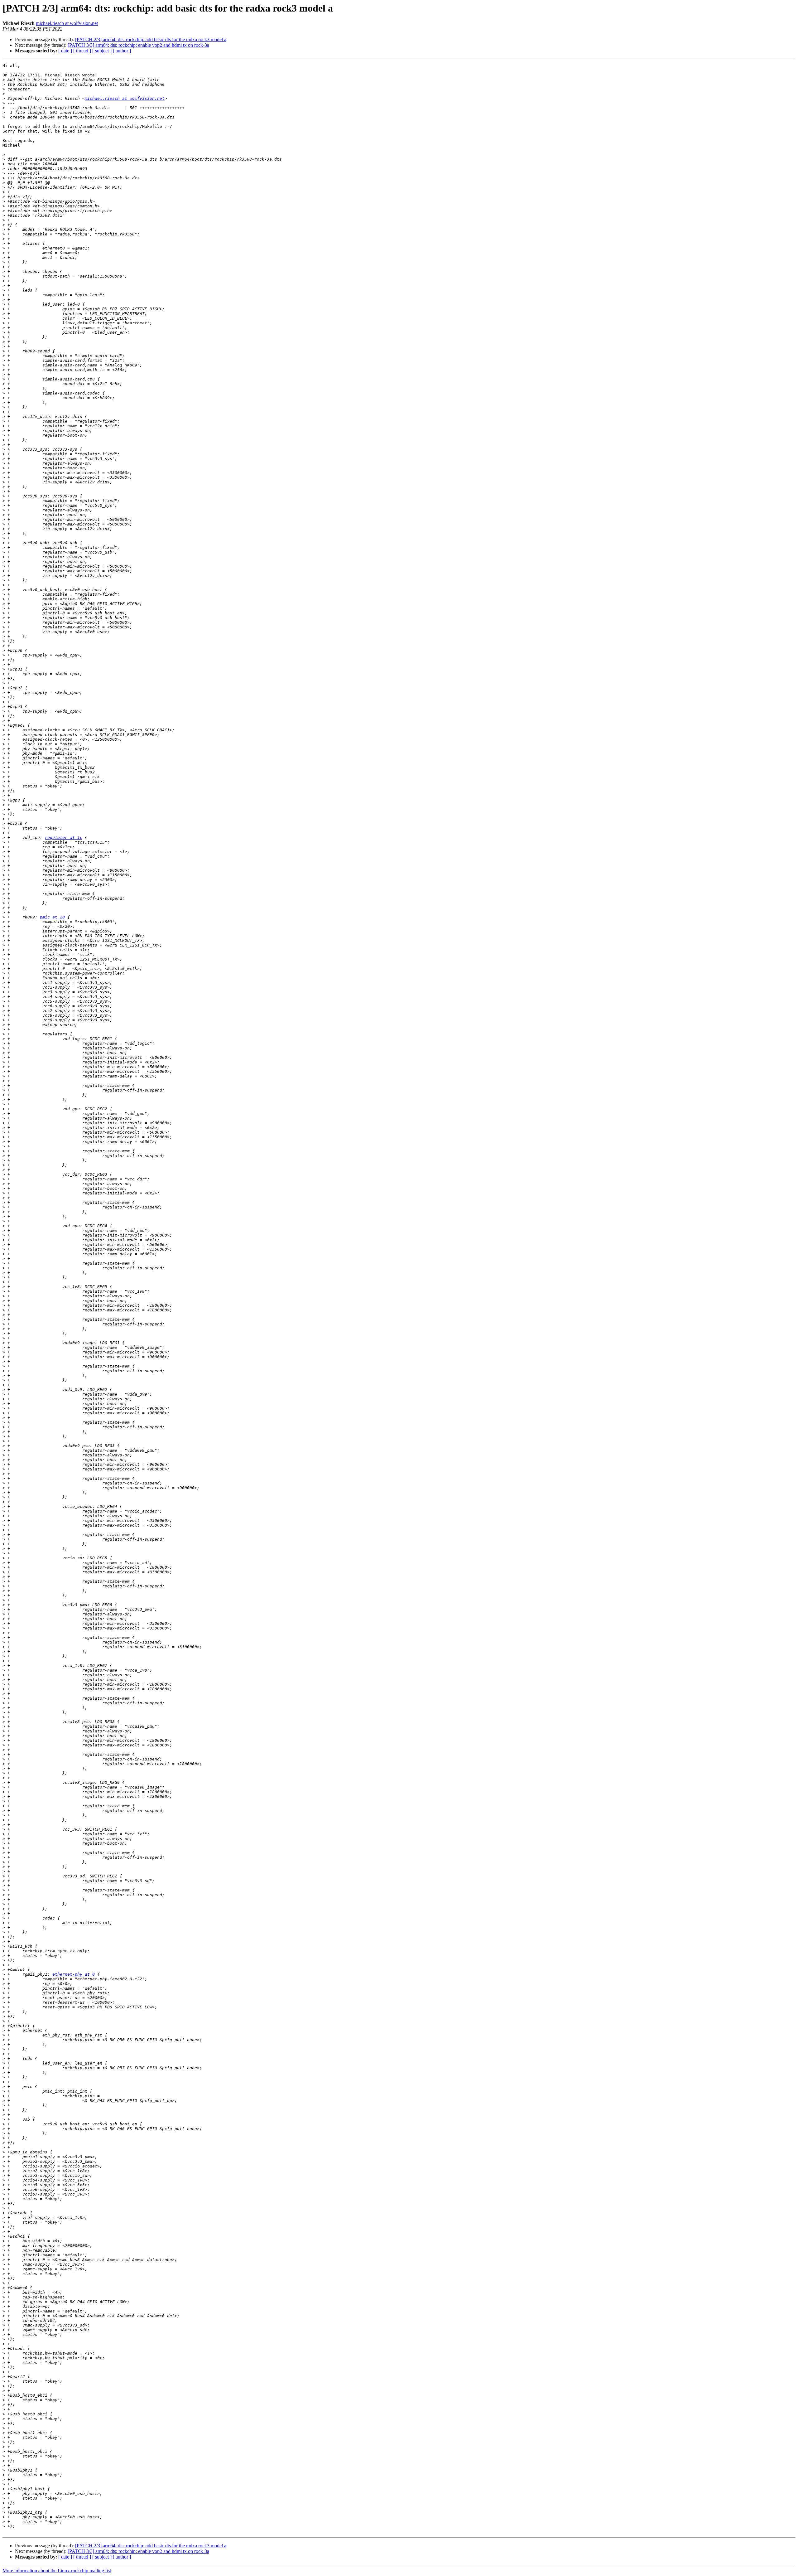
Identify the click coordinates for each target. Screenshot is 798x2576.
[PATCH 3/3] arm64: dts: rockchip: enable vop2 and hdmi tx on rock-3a (138, 45)
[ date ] (65, 51)
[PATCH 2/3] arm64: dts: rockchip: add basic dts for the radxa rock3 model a (151, 39)
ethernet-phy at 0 (74, 1974)
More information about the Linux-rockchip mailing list (57, 2571)
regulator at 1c (64, 838)
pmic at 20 (52, 917)
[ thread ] (82, 51)
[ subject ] (102, 51)
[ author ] (122, 51)
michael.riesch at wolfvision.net (67, 23)
